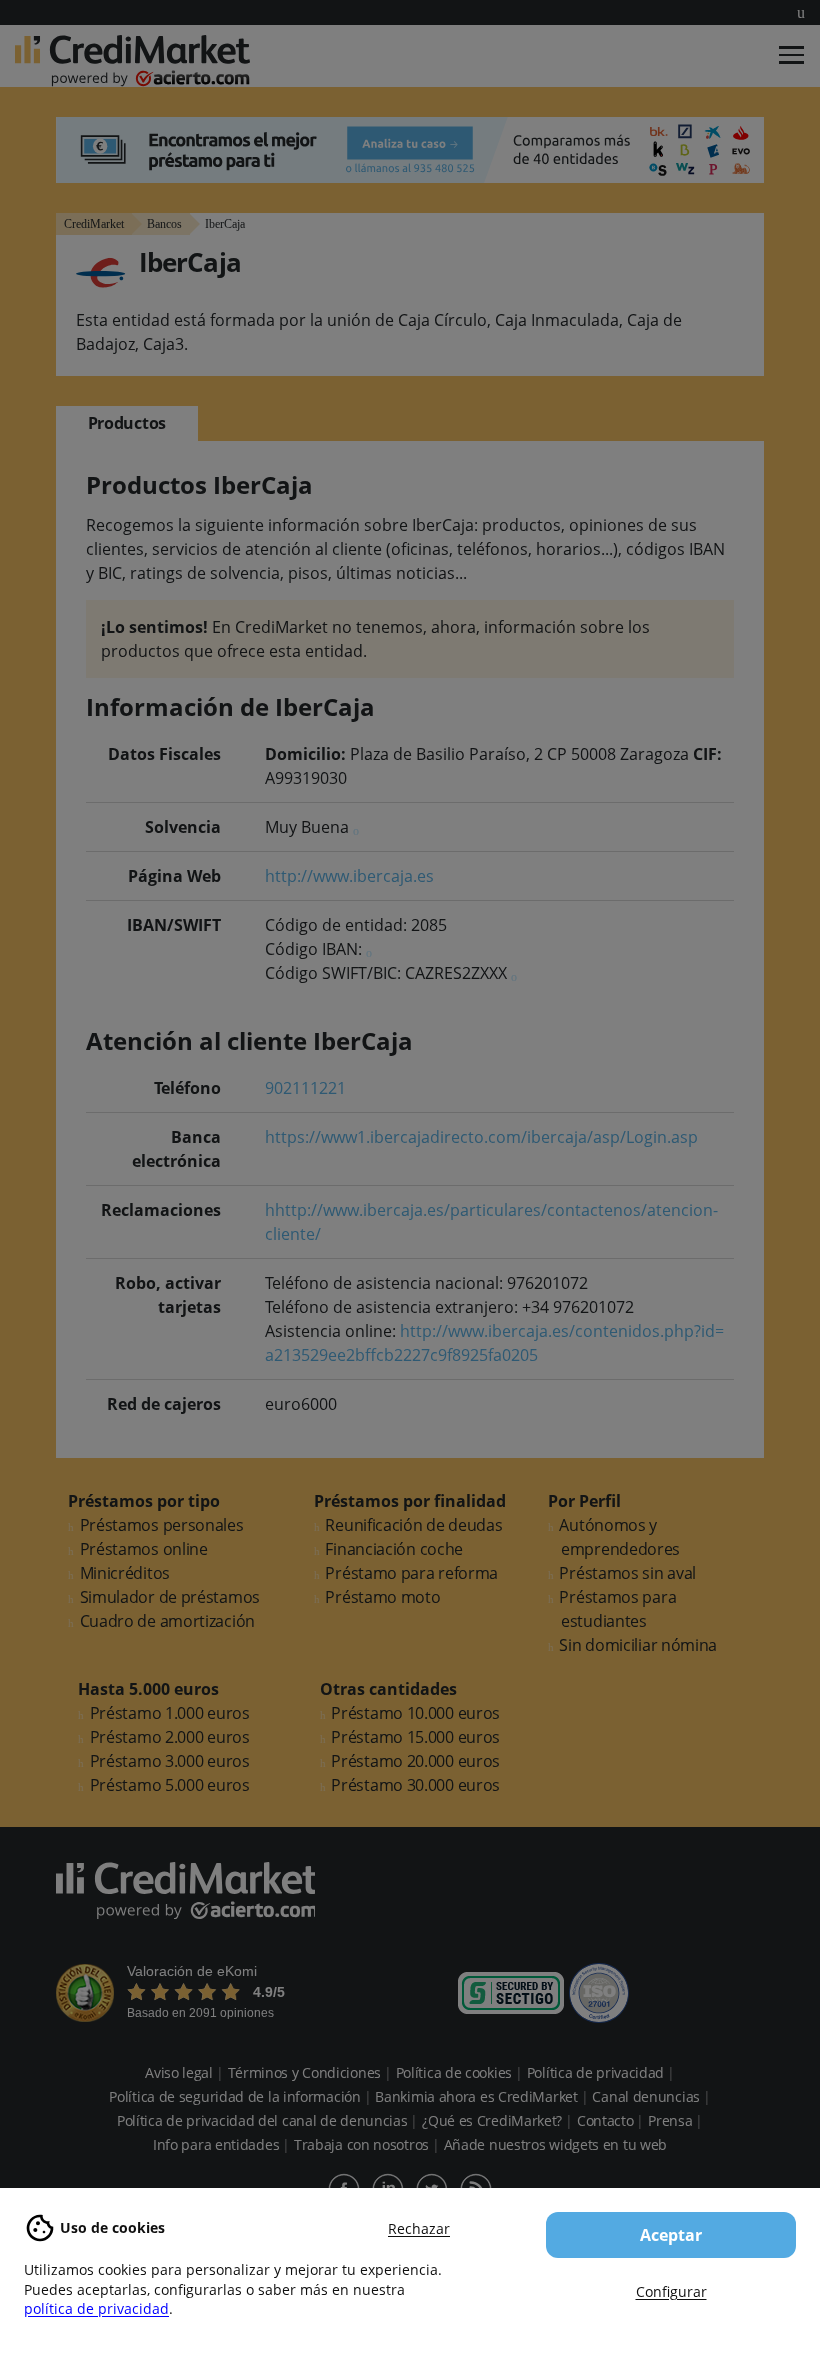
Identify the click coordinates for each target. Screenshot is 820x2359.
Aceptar (671, 2235)
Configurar (671, 2291)
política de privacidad (96, 2308)
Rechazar (419, 2228)
